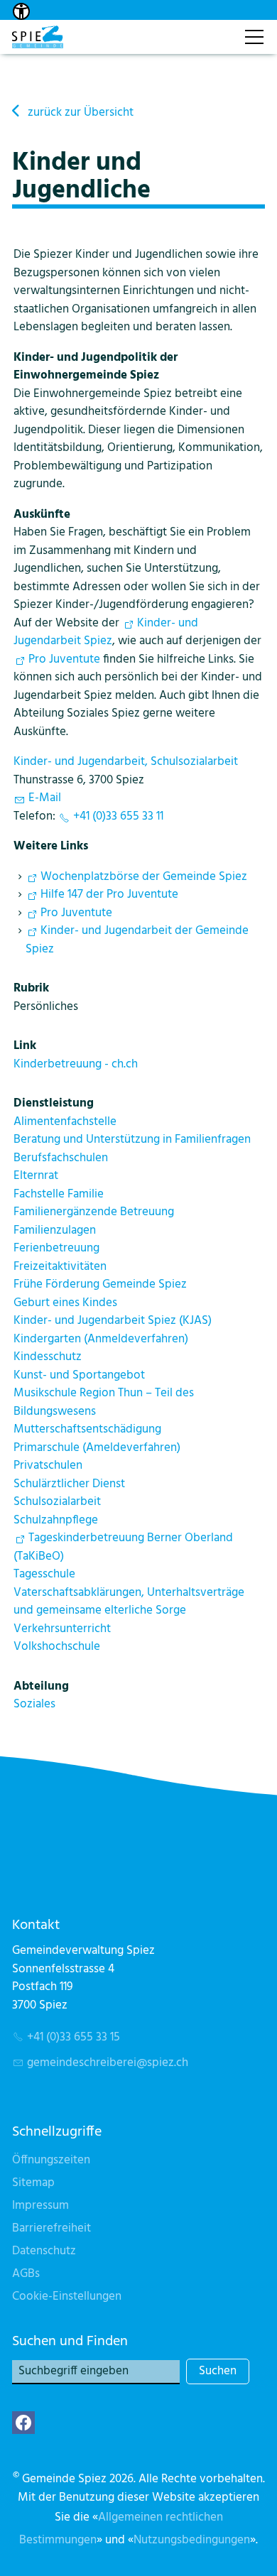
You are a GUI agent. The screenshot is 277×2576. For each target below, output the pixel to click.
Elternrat (36, 1176)
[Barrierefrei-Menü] (21, 11)
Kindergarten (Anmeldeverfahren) (101, 1339)
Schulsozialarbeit (57, 1502)
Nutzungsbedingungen (192, 2540)
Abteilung (41, 1686)
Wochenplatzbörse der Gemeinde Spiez (144, 877)
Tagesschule (44, 1574)
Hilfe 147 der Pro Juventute (109, 895)
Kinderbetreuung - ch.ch (76, 1064)
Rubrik (31, 988)
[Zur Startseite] (38, 37)
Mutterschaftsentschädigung (87, 1429)
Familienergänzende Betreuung (94, 1212)
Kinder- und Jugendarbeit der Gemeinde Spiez (137, 940)
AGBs (26, 2274)
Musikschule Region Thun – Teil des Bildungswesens (104, 1402)
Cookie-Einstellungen (67, 2297)
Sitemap (33, 2183)
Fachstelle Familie (59, 1194)
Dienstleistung (54, 1103)
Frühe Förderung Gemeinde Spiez (100, 1284)
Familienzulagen (55, 1230)
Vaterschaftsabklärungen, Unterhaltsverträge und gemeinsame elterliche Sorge (129, 1602)
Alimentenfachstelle (65, 1122)
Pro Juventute (64, 659)
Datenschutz (44, 2251)
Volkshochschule (57, 1647)
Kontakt (218, 29)
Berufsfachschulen (61, 1158)
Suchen (218, 2371)
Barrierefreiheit (51, 2228)
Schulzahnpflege (56, 1520)
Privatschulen (48, 1466)
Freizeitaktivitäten (60, 1267)
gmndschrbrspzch (108, 2063)
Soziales (34, 1704)
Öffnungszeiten (51, 2160)
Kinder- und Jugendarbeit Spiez (106, 632)
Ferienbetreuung (56, 1248)
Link (25, 1046)
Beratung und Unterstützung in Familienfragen (132, 1140)
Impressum (40, 2206)
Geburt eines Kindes (65, 1303)
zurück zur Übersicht (81, 113)
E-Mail (45, 798)
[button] (23, 2423)
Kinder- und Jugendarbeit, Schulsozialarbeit (126, 762)
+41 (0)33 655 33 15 (74, 2037)
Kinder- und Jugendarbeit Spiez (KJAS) (113, 1321)
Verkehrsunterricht (62, 1629)
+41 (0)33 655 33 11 (118, 816)
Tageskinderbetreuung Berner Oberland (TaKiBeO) (123, 1547)
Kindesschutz (48, 1357)
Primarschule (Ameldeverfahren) (97, 1448)
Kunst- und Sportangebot (79, 1375)
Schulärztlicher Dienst (69, 1484)
